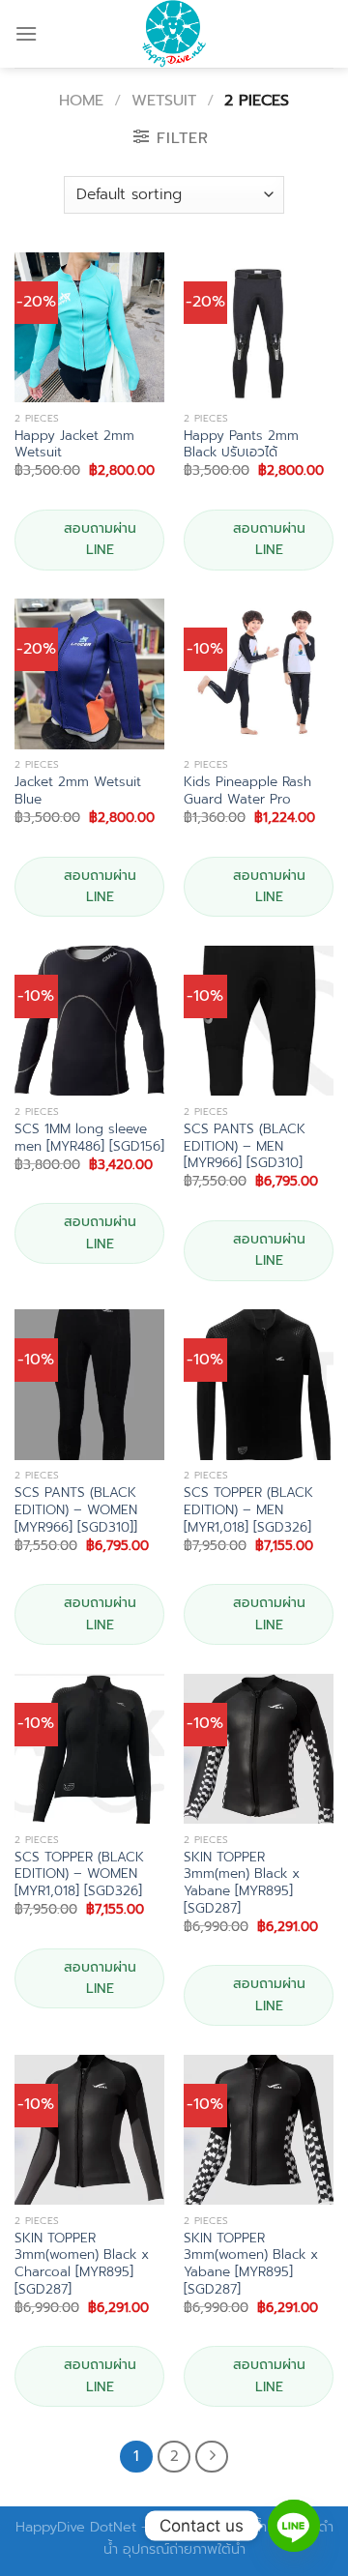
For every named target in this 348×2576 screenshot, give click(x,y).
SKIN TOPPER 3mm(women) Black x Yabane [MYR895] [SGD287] (251, 2264)
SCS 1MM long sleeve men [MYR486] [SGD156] (89, 1138)
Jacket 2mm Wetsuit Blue (78, 790)
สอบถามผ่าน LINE (100, 539)
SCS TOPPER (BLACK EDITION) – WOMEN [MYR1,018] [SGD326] (79, 1874)
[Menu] (26, 33)
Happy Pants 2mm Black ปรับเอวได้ (241, 444)
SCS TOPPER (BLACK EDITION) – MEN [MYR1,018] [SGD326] (248, 1510)
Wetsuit (164, 101)
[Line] (294, 2526)
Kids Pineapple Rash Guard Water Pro (247, 790)
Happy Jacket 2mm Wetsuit (74, 444)
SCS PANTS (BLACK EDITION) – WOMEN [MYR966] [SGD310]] (76, 1510)
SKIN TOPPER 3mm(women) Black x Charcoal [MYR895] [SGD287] (82, 2264)
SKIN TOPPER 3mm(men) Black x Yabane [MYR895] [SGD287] (242, 1883)
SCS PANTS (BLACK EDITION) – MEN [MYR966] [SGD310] (245, 1146)
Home (81, 101)
